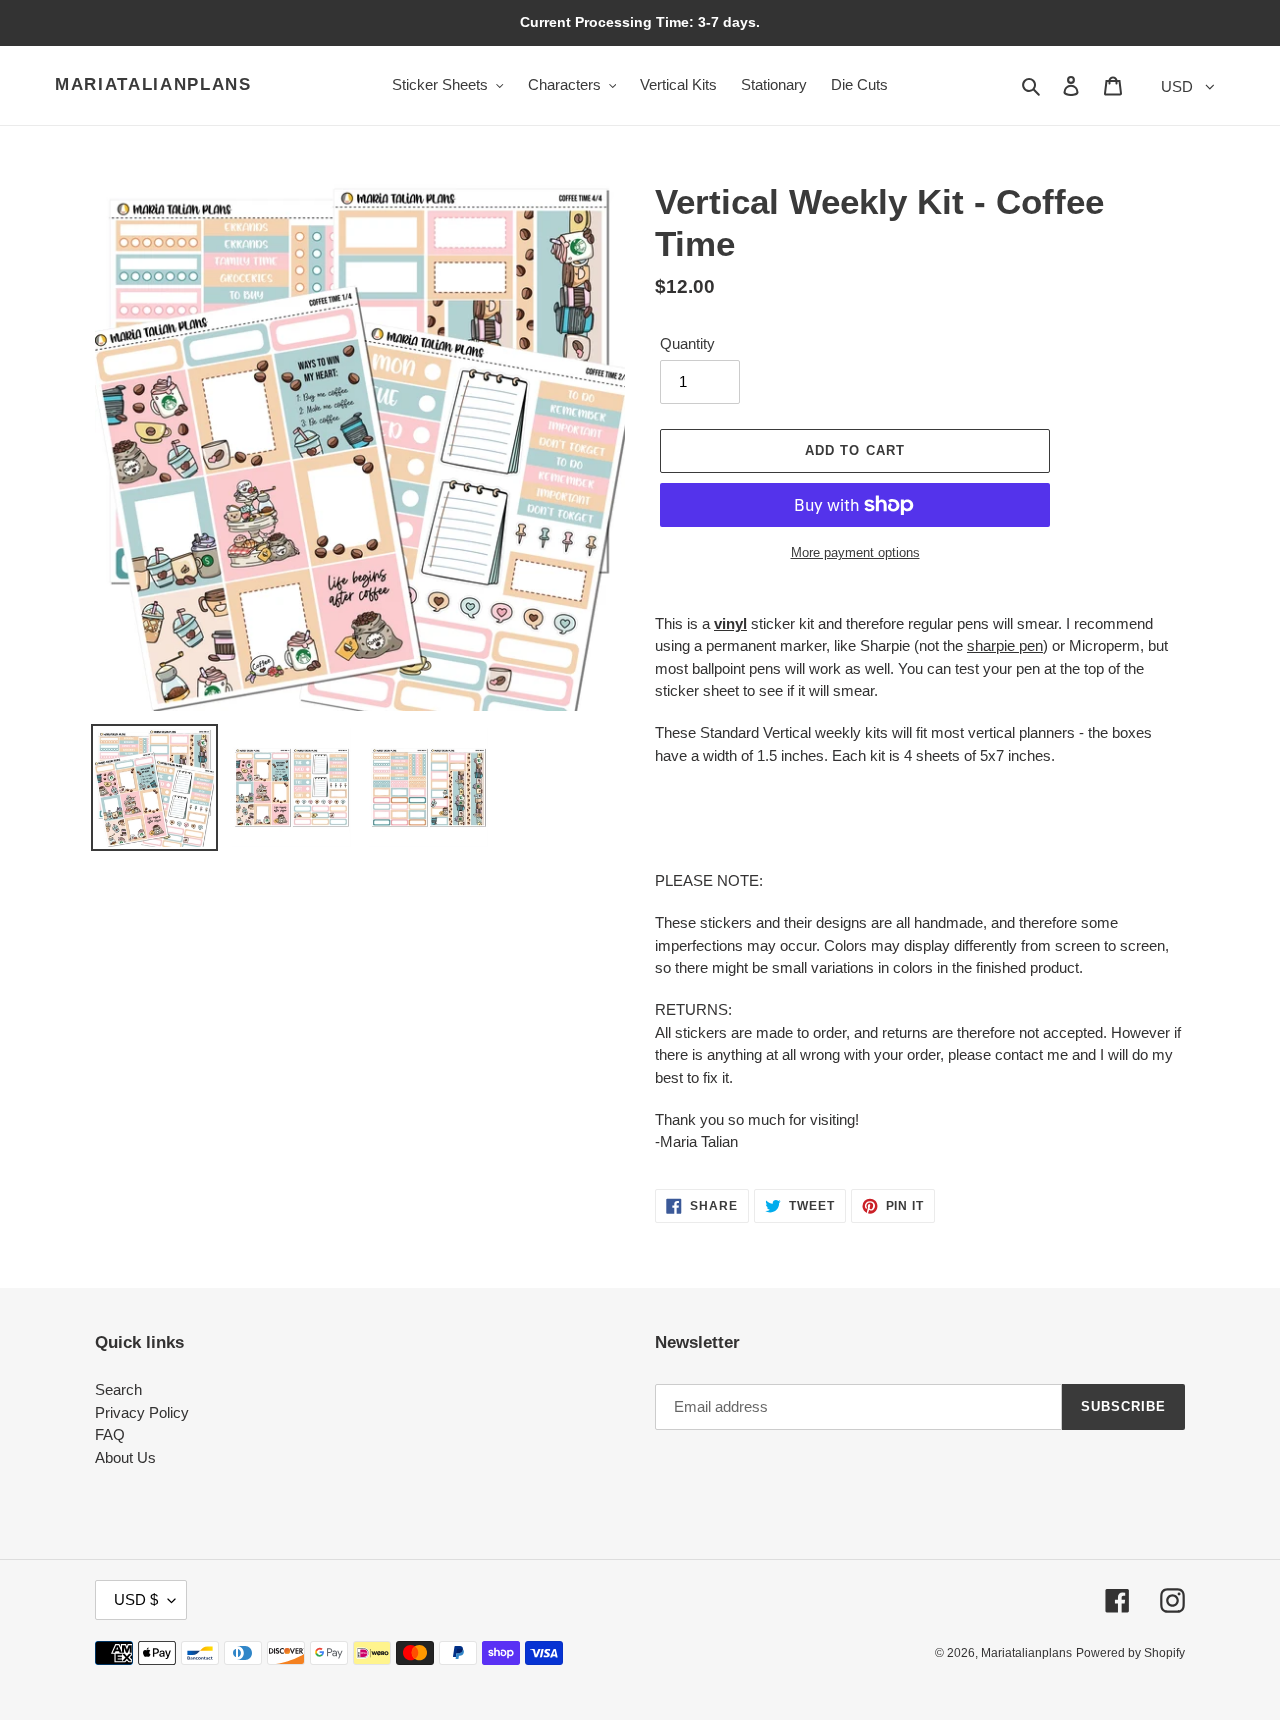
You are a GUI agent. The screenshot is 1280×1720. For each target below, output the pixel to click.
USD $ (136, 1599)
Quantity (687, 343)
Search (118, 1389)
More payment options (855, 552)
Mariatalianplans (153, 84)
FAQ (110, 1434)
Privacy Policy (142, 1412)
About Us (125, 1457)
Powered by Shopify (1130, 1653)
